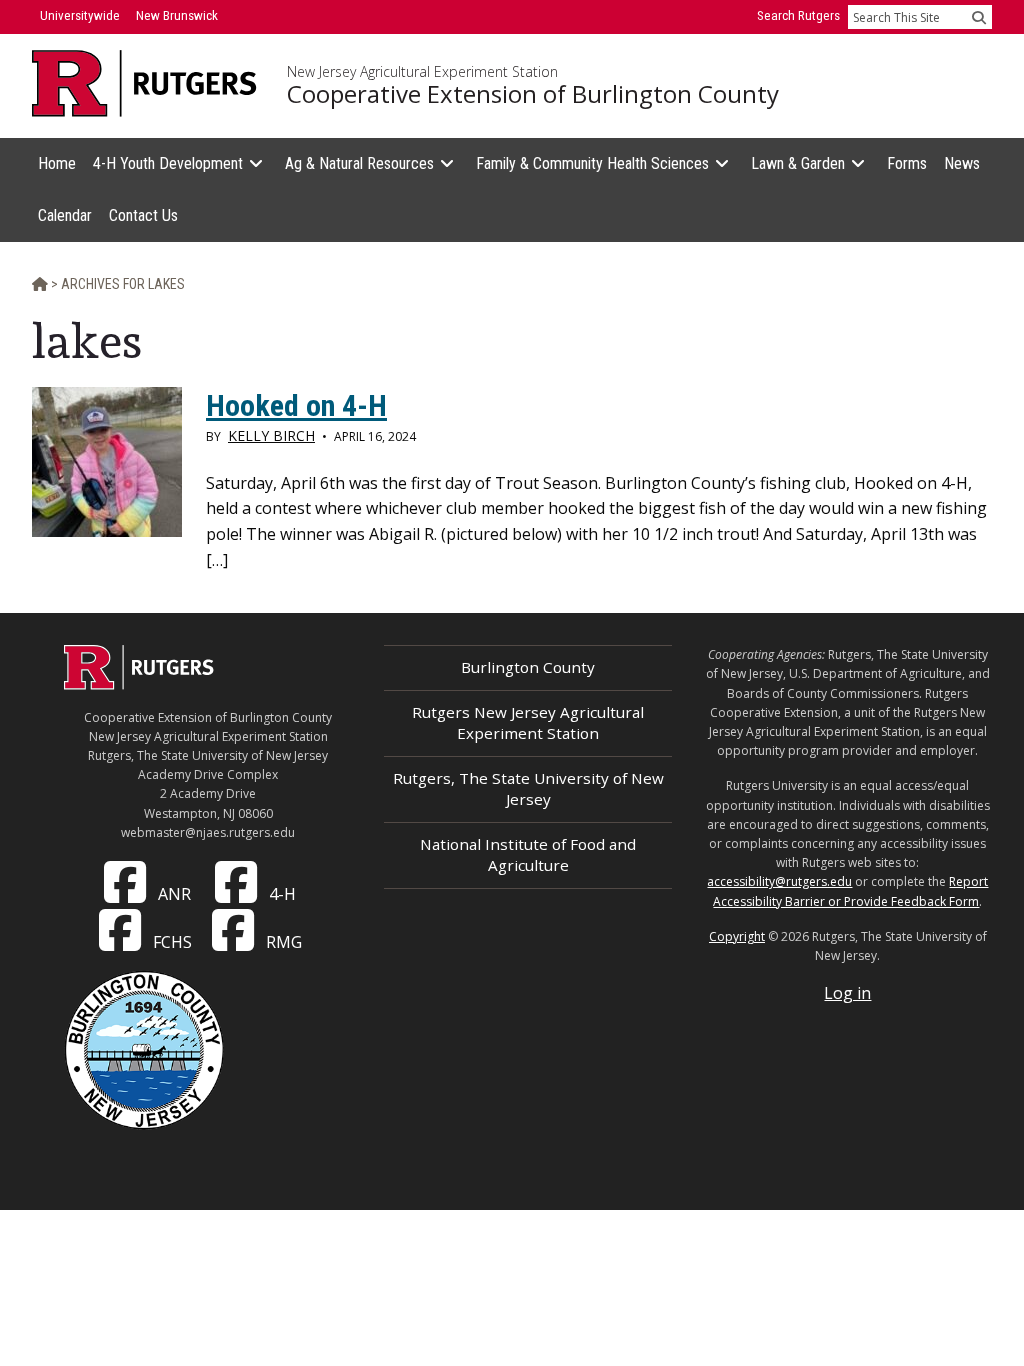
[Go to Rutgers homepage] (139, 684)
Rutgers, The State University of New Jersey (528, 788)
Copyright (737, 936)
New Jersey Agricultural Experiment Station (422, 72)
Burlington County (528, 667)
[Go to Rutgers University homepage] (144, 83)
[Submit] (979, 17)
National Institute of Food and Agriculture (528, 854)
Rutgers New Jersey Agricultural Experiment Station (528, 722)
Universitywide (80, 15)
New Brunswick (177, 15)
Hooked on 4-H (296, 405)
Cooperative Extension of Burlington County (533, 94)
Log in (847, 993)
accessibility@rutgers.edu (779, 881)
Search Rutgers (798, 15)
